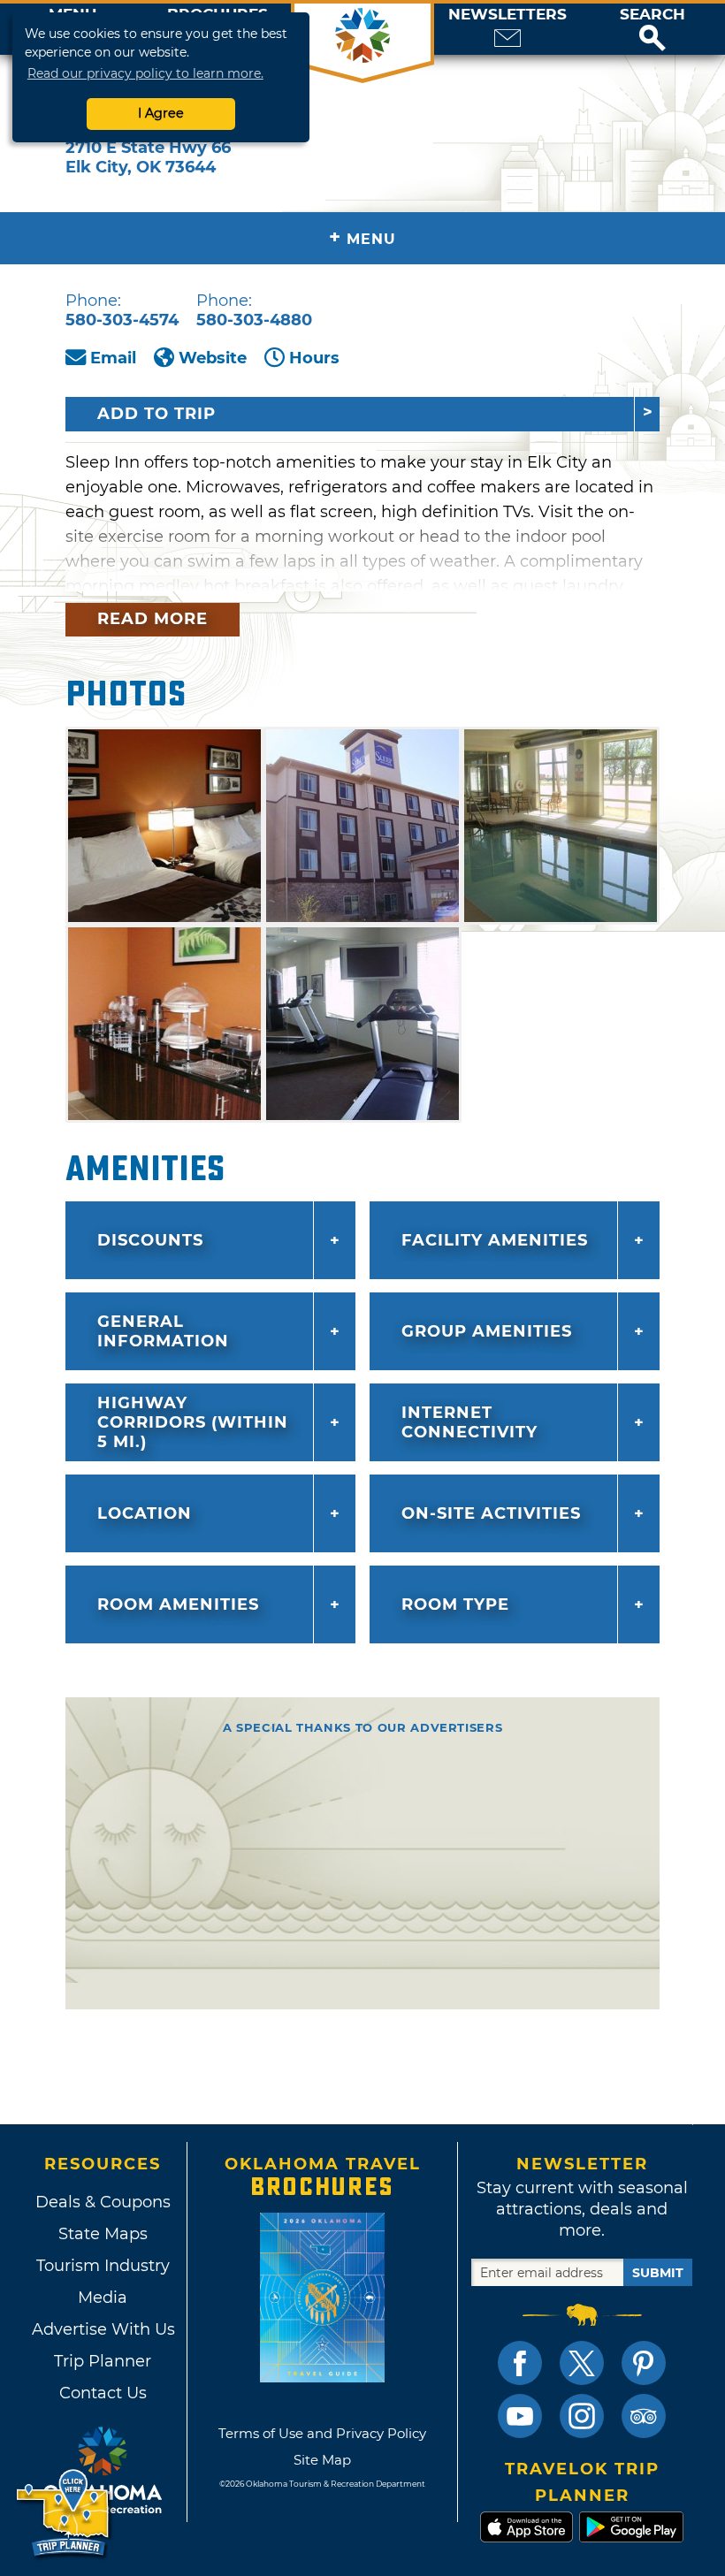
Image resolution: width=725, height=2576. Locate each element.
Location (145, 1513)
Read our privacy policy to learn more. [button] (145, 73)
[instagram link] (582, 2416)
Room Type (455, 1604)
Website (213, 358)
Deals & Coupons (103, 2202)
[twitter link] (582, 2363)
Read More (153, 619)
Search (652, 15)
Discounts (150, 1240)
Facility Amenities (495, 1240)
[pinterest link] (644, 2363)
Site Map (322, 2460)
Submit (658, 2273)
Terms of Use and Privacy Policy (322, 2433)
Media (103, 2298)
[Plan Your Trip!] (64, 2514)
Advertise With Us (103, 2329)
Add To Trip (156, 414)
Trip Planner (103, 2361)
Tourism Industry (103, 2266)
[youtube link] (520, 2416)
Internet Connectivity (469, 1422)
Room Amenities (178, 1604)
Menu (362, 237)
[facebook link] (520, 2363)
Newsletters (507, 15)
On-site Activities (491, 1513)
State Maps (103, 2234)
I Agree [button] (161, 113)
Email (113, 358)
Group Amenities (487, 1331)
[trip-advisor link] (644, 2416)
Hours (314, 358)
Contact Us (103, 2393)
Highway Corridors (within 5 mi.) (193, 1422)
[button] (652, 29)
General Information (163, 1331)
